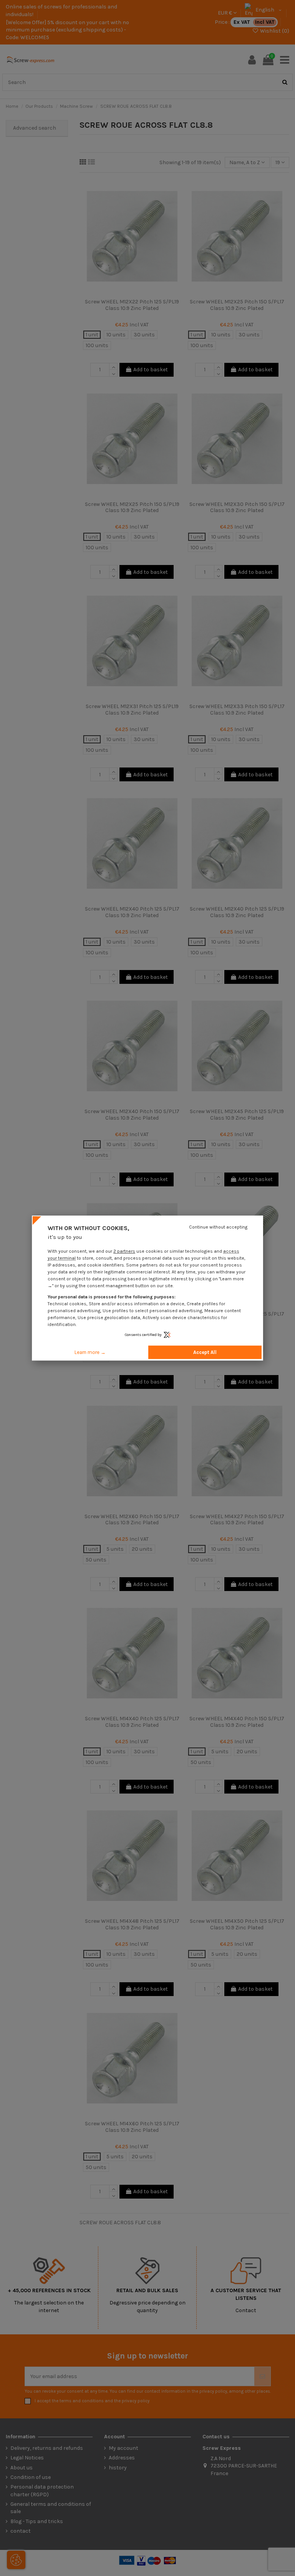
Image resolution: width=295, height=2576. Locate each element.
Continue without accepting (218, 1227)
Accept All (205, 1352)
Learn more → (90, 1352)
